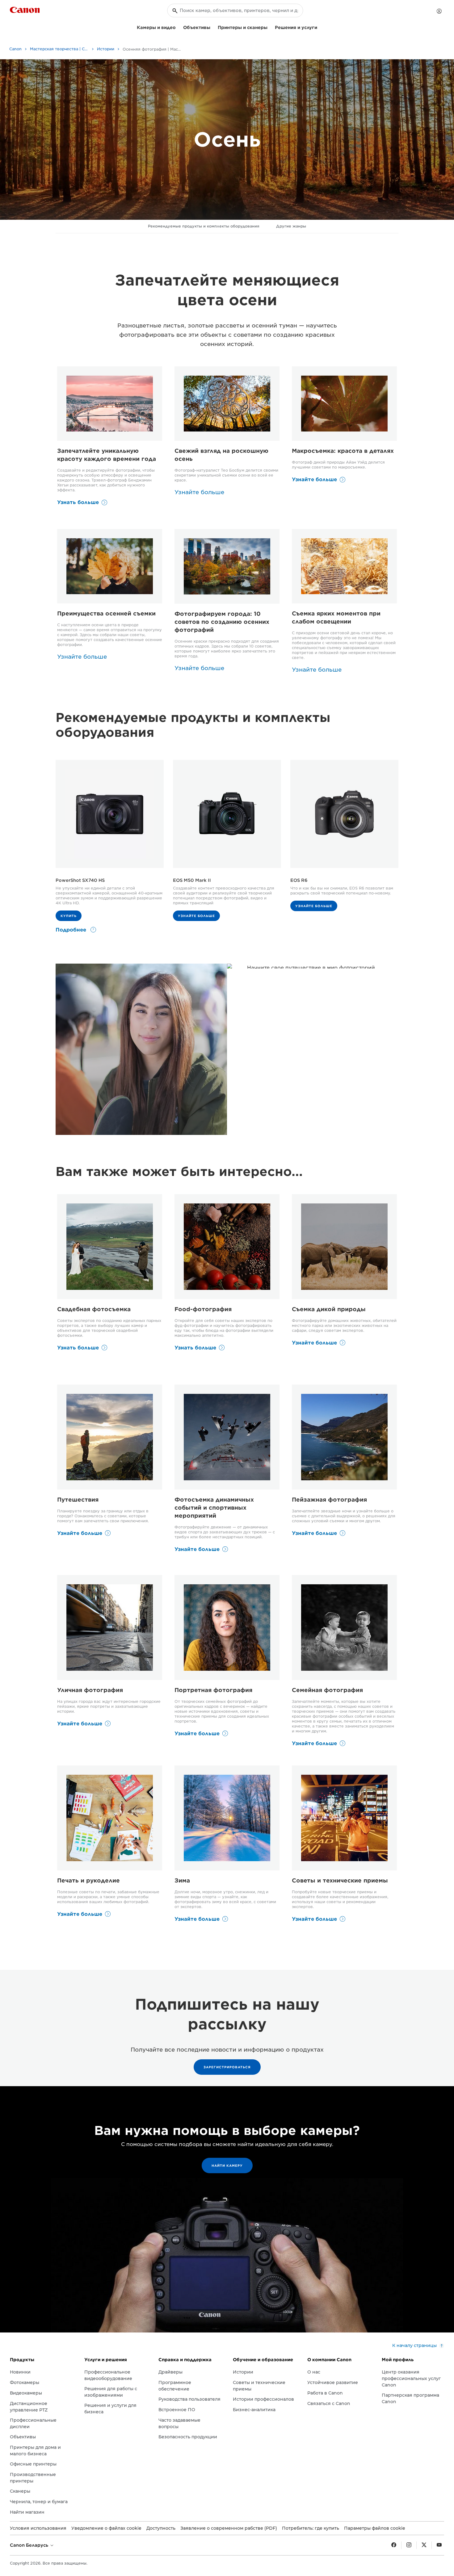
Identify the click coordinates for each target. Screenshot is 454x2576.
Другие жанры (291, 226)
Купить (69, 916)
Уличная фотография (90, 1690)
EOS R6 (299, 880)
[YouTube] (439, 2545)
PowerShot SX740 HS (80, 880)
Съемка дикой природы (329, 1309)
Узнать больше (78, 502)
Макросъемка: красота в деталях (343, 451)
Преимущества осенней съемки (106, 613)
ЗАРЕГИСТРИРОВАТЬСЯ (227, 2067)
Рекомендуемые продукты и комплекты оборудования (204, 226)
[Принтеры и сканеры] (270, 27)
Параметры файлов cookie (375, 2528)
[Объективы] (213, 27)
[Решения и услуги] (320, 27)
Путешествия (78, 1500)
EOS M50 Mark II (192, 880)
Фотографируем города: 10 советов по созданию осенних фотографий (222, 622)
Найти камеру (227, 2165)
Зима (182, 1880)
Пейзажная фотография (329, 1500)
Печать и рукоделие (88, 1880)
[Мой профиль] (439, 11)
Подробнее (72, 930)
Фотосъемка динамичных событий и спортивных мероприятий (214, 1508)
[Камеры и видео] (178, 27)
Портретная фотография (213, 1690)
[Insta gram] (409, 2545)
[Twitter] (424, 2545)
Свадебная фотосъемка (94, 1309)
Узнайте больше (314, 479)
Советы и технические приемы (340, 1880)
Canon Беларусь (30, 2545)
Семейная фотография (327, 1690)
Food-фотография (203, 1309)
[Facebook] (394, 2545)
